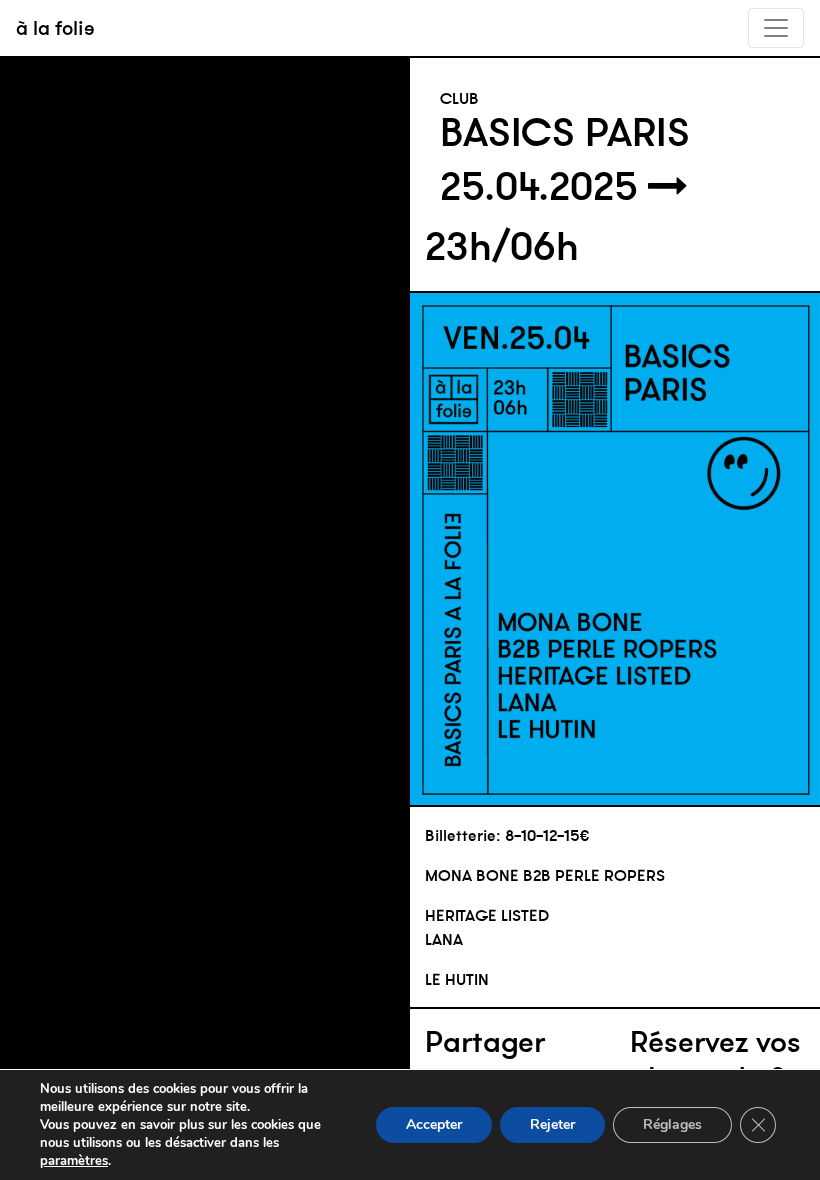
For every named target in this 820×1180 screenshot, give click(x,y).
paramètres (74, 1161)
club (459, 98)
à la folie (55, 27)
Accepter (434, 1124)
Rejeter (552, 1124)
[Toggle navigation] (776, 28)
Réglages (672, 1124)
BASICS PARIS (565, 132)
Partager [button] (485, 1042)
